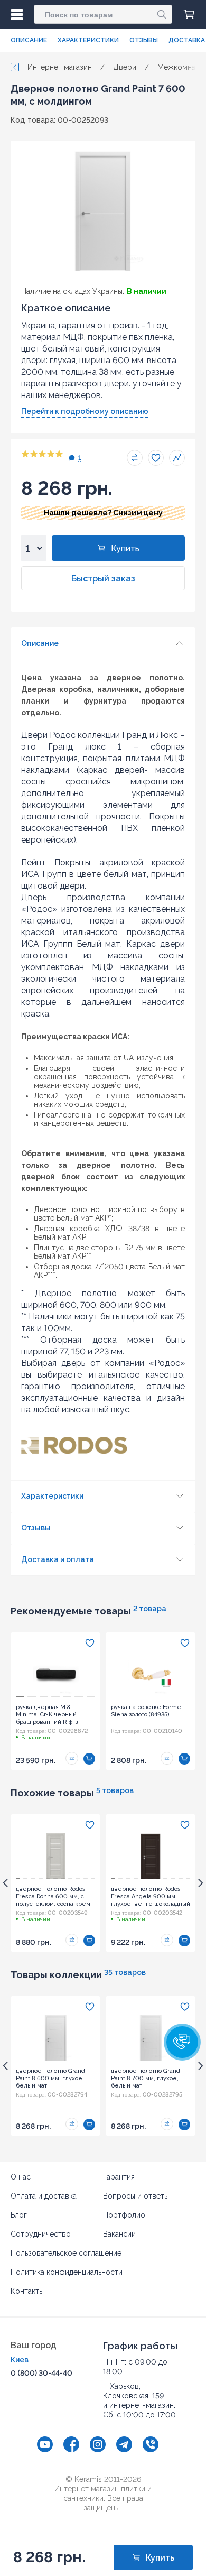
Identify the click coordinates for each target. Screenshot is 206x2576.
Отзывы (144, 40)
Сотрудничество (41, 2234)
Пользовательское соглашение (66, 2253)
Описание (29, 40)
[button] (182, 2042)
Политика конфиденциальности (67, 2272)
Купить (125, 548)
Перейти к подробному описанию (85, 411)
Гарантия (119, 2177)
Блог (19, 2215)
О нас (21, 2177)
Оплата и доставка (44, 2196)
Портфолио (124, 2215)
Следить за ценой (177, 458)
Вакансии (119, 2234)
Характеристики (88, 40)
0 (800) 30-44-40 (41, 2373)
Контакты (27, 2291)
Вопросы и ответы (136, 2196)
